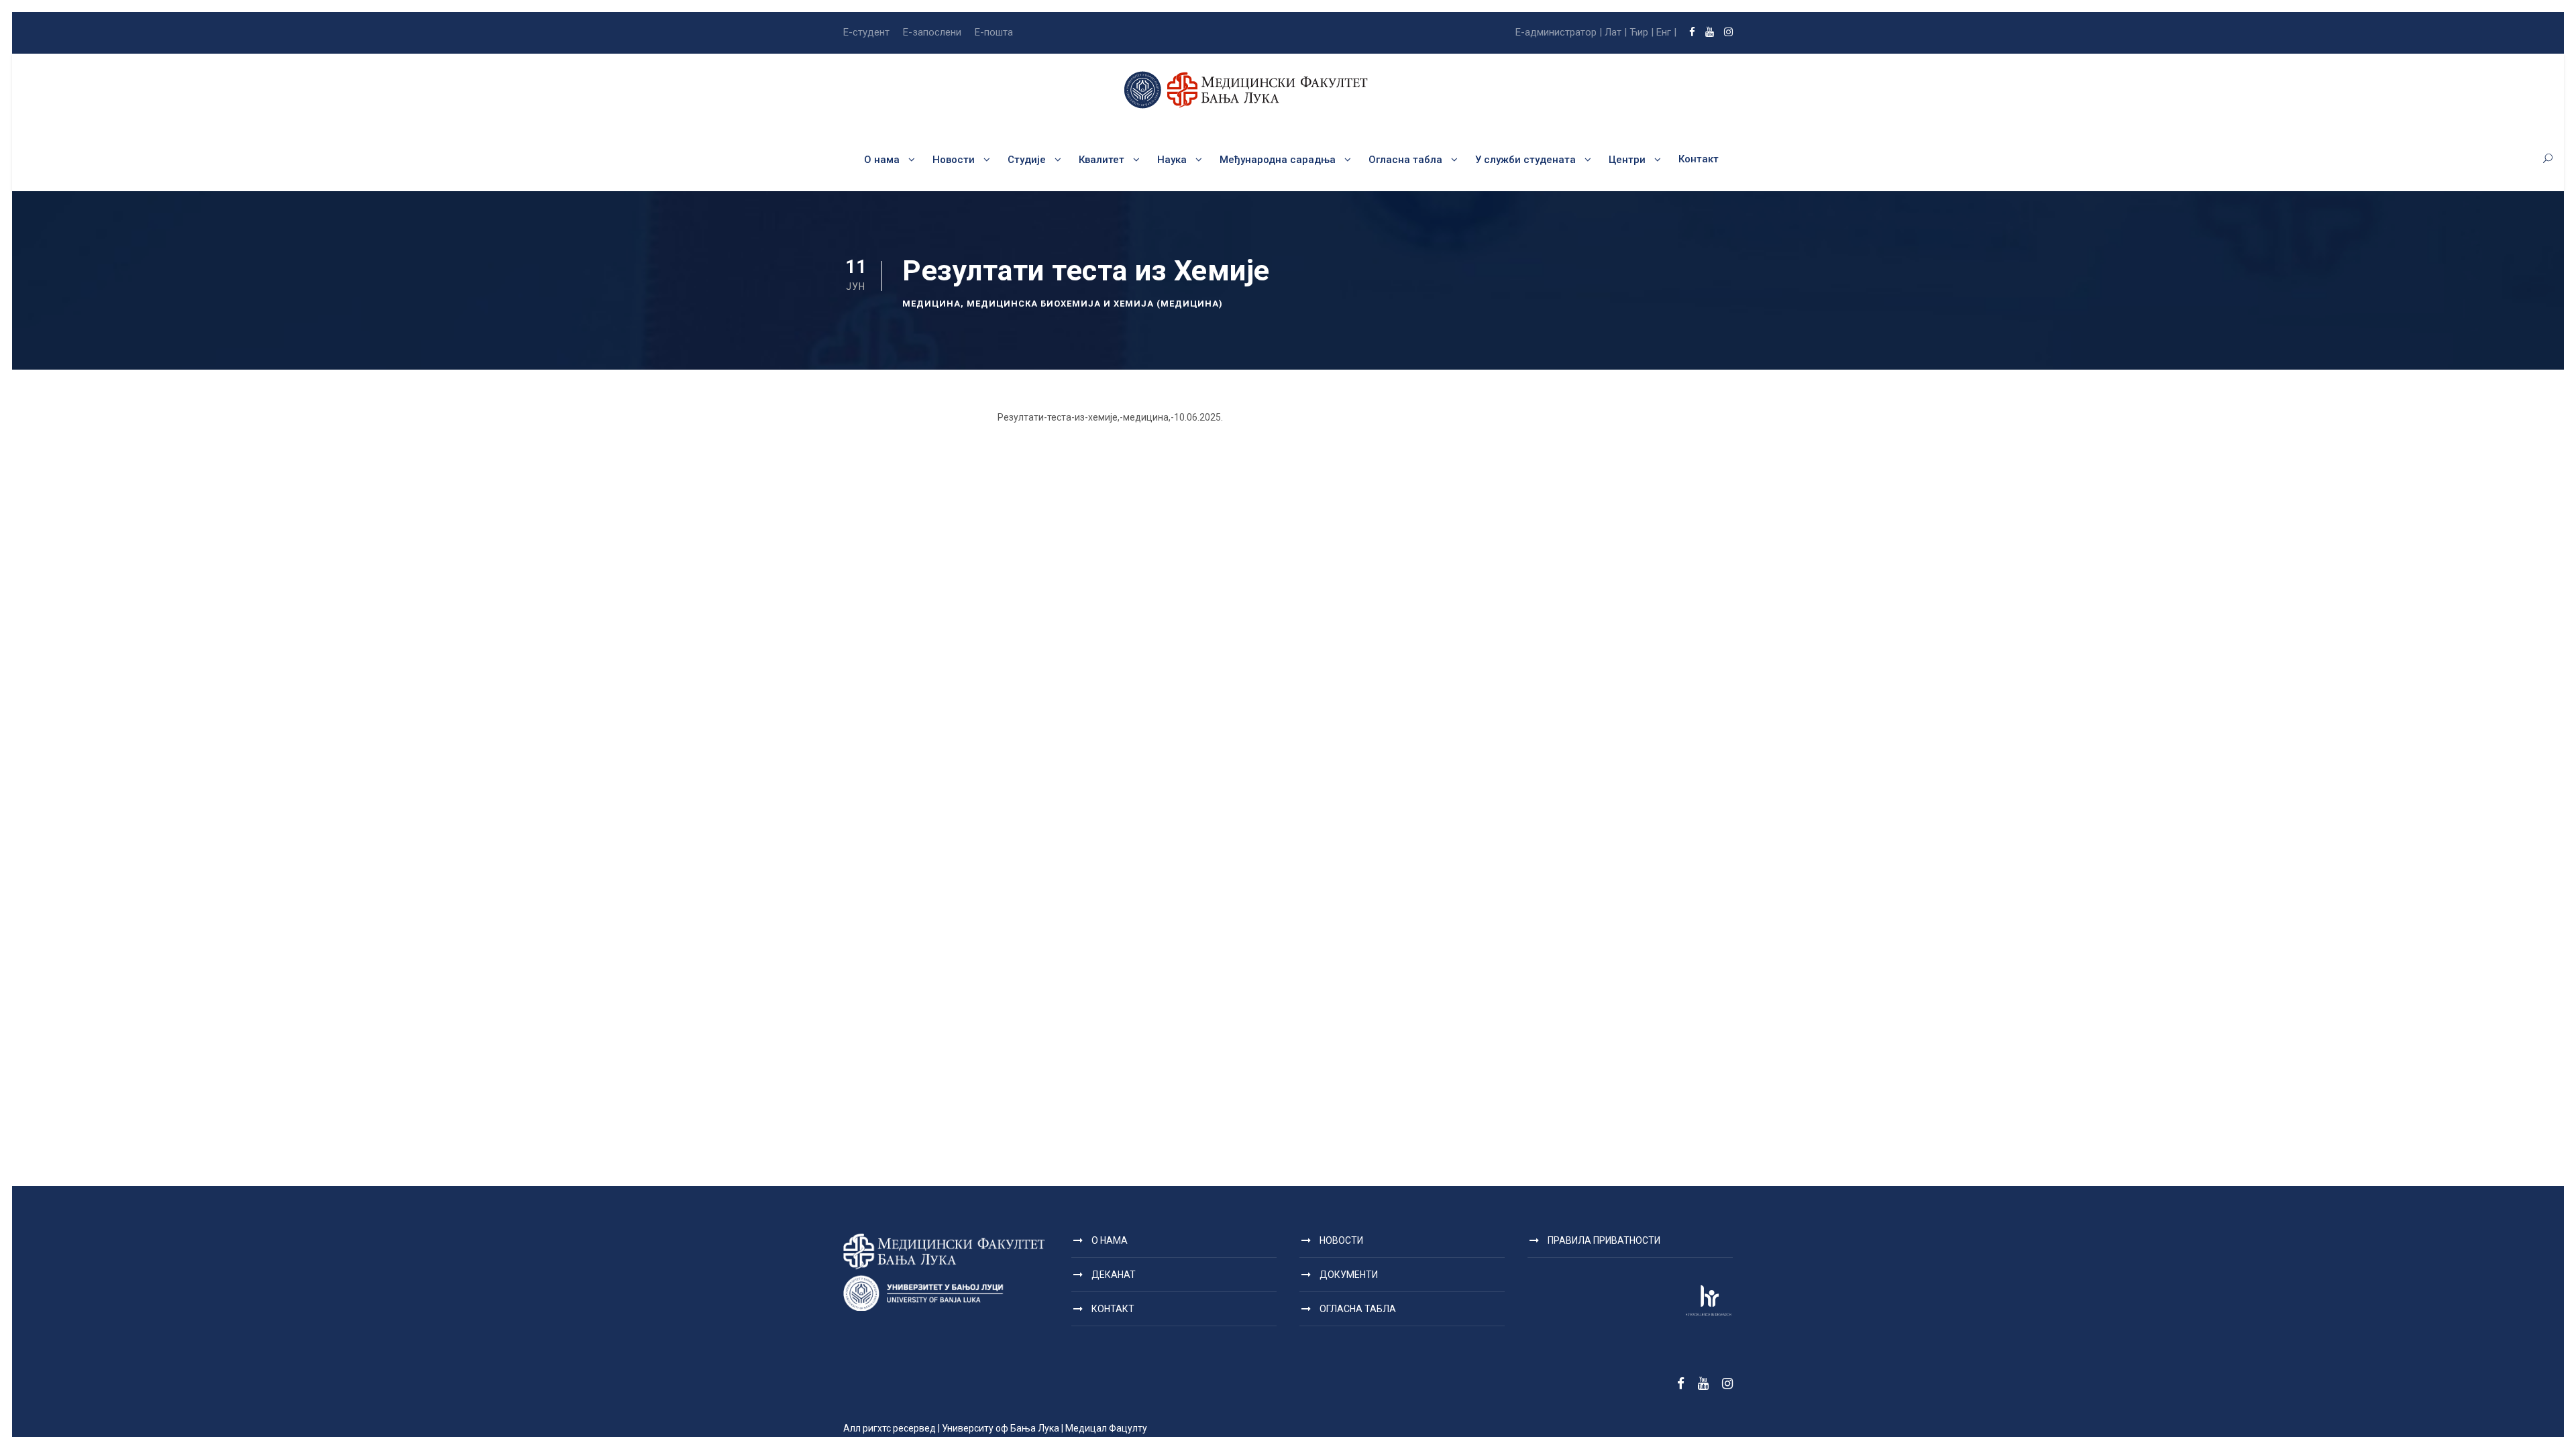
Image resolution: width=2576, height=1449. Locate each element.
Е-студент (866, 32)
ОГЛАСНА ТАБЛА (1358, 1309)
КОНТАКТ (1113, 1309)
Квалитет (1102, 160)
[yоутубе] (1710, 32)
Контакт (1699, 159)
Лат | (1616, 32)
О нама (882, 160)
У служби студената (1525, 160)
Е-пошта (994, 32)
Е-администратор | (1559, 32)
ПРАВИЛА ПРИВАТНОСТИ (1604, 1240)
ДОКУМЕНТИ (1349, 1275)
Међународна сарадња (1278, 160)
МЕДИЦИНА (931, 304)
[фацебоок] (1692, 32)
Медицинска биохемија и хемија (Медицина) (1095, 304)
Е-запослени (932, 32)
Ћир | (1642, 32)
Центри (1627, 160)
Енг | (1666, 32)
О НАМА (1110, 1240)
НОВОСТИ (1341, 1240)
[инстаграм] (1728, 32)
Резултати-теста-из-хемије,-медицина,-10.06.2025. (1110, 417)
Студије (1027, 160)
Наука (1172, 160)
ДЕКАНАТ (1114, 1275)
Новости (954, 160)
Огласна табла (1405, 160)
